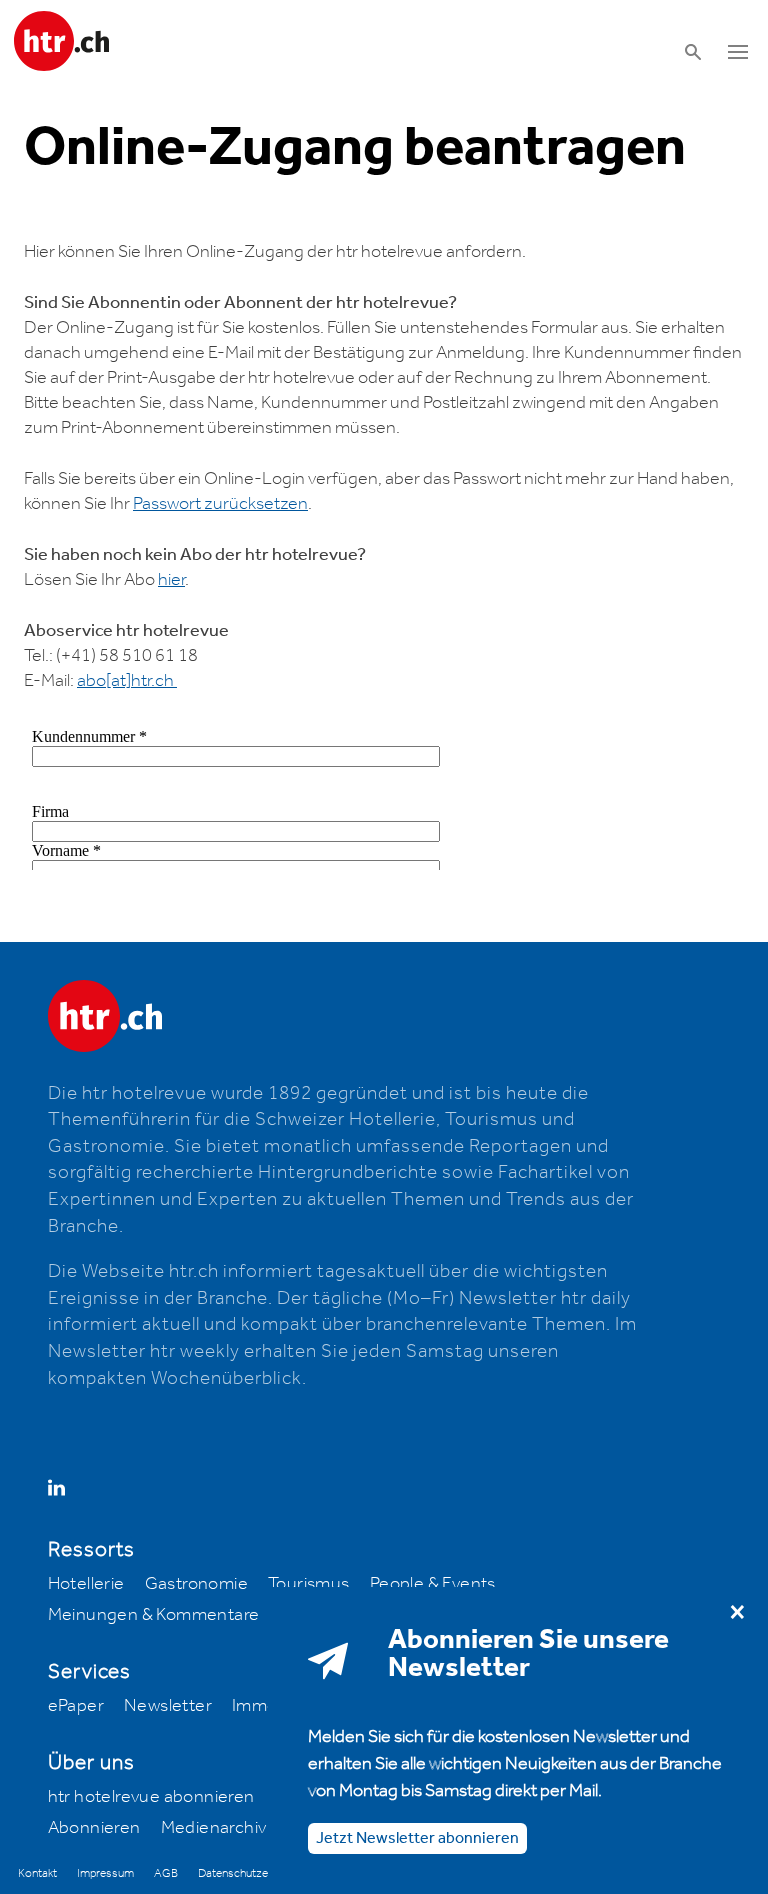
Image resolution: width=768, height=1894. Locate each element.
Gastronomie (196, 1584)
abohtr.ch (127, 681)
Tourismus (309, 1584)
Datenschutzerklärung (252, 1873)
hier (171, 580)
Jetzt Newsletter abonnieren (417, 1838)
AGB (166, 1873)
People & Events (433, 1584)
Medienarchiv (214, 1828)
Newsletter (168, 1706)
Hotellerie (86, 1584)
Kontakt (37, 1873)
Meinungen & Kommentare (154, 1615)
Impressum (105, 1873)
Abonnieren (94, 1828)
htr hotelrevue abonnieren (151, 1797)
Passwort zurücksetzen (220, 504)
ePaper (76, 1706)
